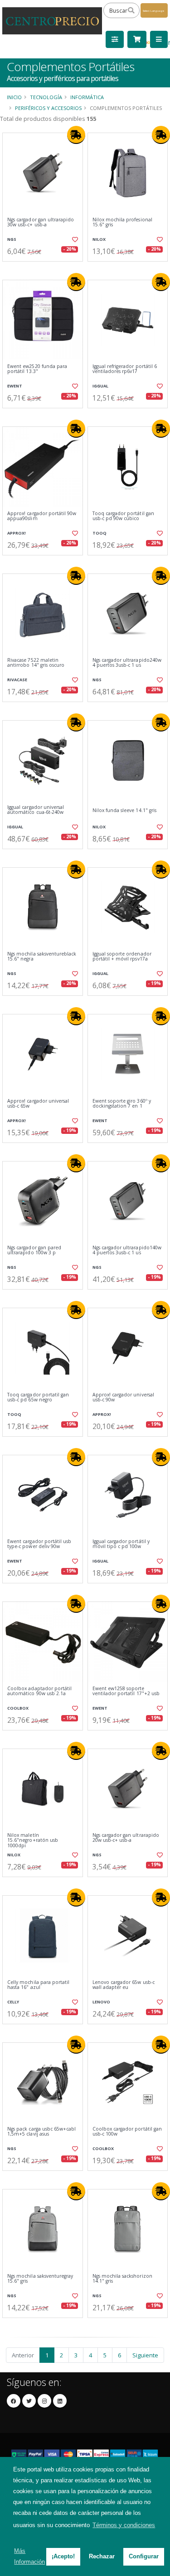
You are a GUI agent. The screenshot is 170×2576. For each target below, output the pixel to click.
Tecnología (46, 97)
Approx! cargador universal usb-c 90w (123, 1398)
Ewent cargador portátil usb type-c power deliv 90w (39, 1544)
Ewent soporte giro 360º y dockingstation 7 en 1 (122, 1104)
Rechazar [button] (102, 2556)
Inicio (14, 97)
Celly (13, 2002)
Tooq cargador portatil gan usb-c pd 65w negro (38, 1398)
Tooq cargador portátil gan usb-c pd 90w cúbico (123, 516)
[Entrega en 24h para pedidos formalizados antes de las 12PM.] (76, 135)
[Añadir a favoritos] (74, 239)
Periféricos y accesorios (48, 108)
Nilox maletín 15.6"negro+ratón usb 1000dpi (33, 1840)
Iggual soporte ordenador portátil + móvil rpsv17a (122, 957)
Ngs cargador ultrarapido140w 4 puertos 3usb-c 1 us (127, 1250)
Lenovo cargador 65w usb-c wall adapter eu (124, 1985)
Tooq (100, 533)
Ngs (12, 239)
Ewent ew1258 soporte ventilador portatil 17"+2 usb (126, 1691)
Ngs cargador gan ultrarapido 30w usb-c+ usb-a (41, 222)
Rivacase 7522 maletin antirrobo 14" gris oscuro (36, 663)
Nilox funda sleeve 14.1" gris (125, 810)
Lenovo (101, 2002)
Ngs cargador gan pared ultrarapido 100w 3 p (34, 1250)
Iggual (100, 386)
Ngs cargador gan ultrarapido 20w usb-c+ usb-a (126, 1838)
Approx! (17, 533)
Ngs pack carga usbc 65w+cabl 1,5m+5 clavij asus (41, 2132)
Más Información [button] (29, 2556)
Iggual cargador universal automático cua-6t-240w (36, 810)
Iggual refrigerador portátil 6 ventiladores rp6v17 (125, 369)
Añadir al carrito (45, 269)
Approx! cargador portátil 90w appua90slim (42, 516)
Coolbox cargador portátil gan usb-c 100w (127, 2132)
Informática (87, 97)
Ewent (15, 386)
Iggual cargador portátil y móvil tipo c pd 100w (121, 1544)
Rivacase (17, 680)
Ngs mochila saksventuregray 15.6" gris (40, 2279)
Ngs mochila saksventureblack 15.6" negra (42, 957)
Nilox (99, 239)
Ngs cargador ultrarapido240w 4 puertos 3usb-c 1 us (127, 663)
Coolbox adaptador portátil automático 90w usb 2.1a (39, 1691)
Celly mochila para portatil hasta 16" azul (38, 1985)
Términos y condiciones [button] (124, 2525)
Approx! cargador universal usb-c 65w (38, 1104)
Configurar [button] (144, 2556)
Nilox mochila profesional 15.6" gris (122, 222)
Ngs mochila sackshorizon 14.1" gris (122, 2279)
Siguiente (145, 2355)
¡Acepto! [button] (63, 2556)
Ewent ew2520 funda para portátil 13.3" (37, 369)
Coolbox (18, 1708)
